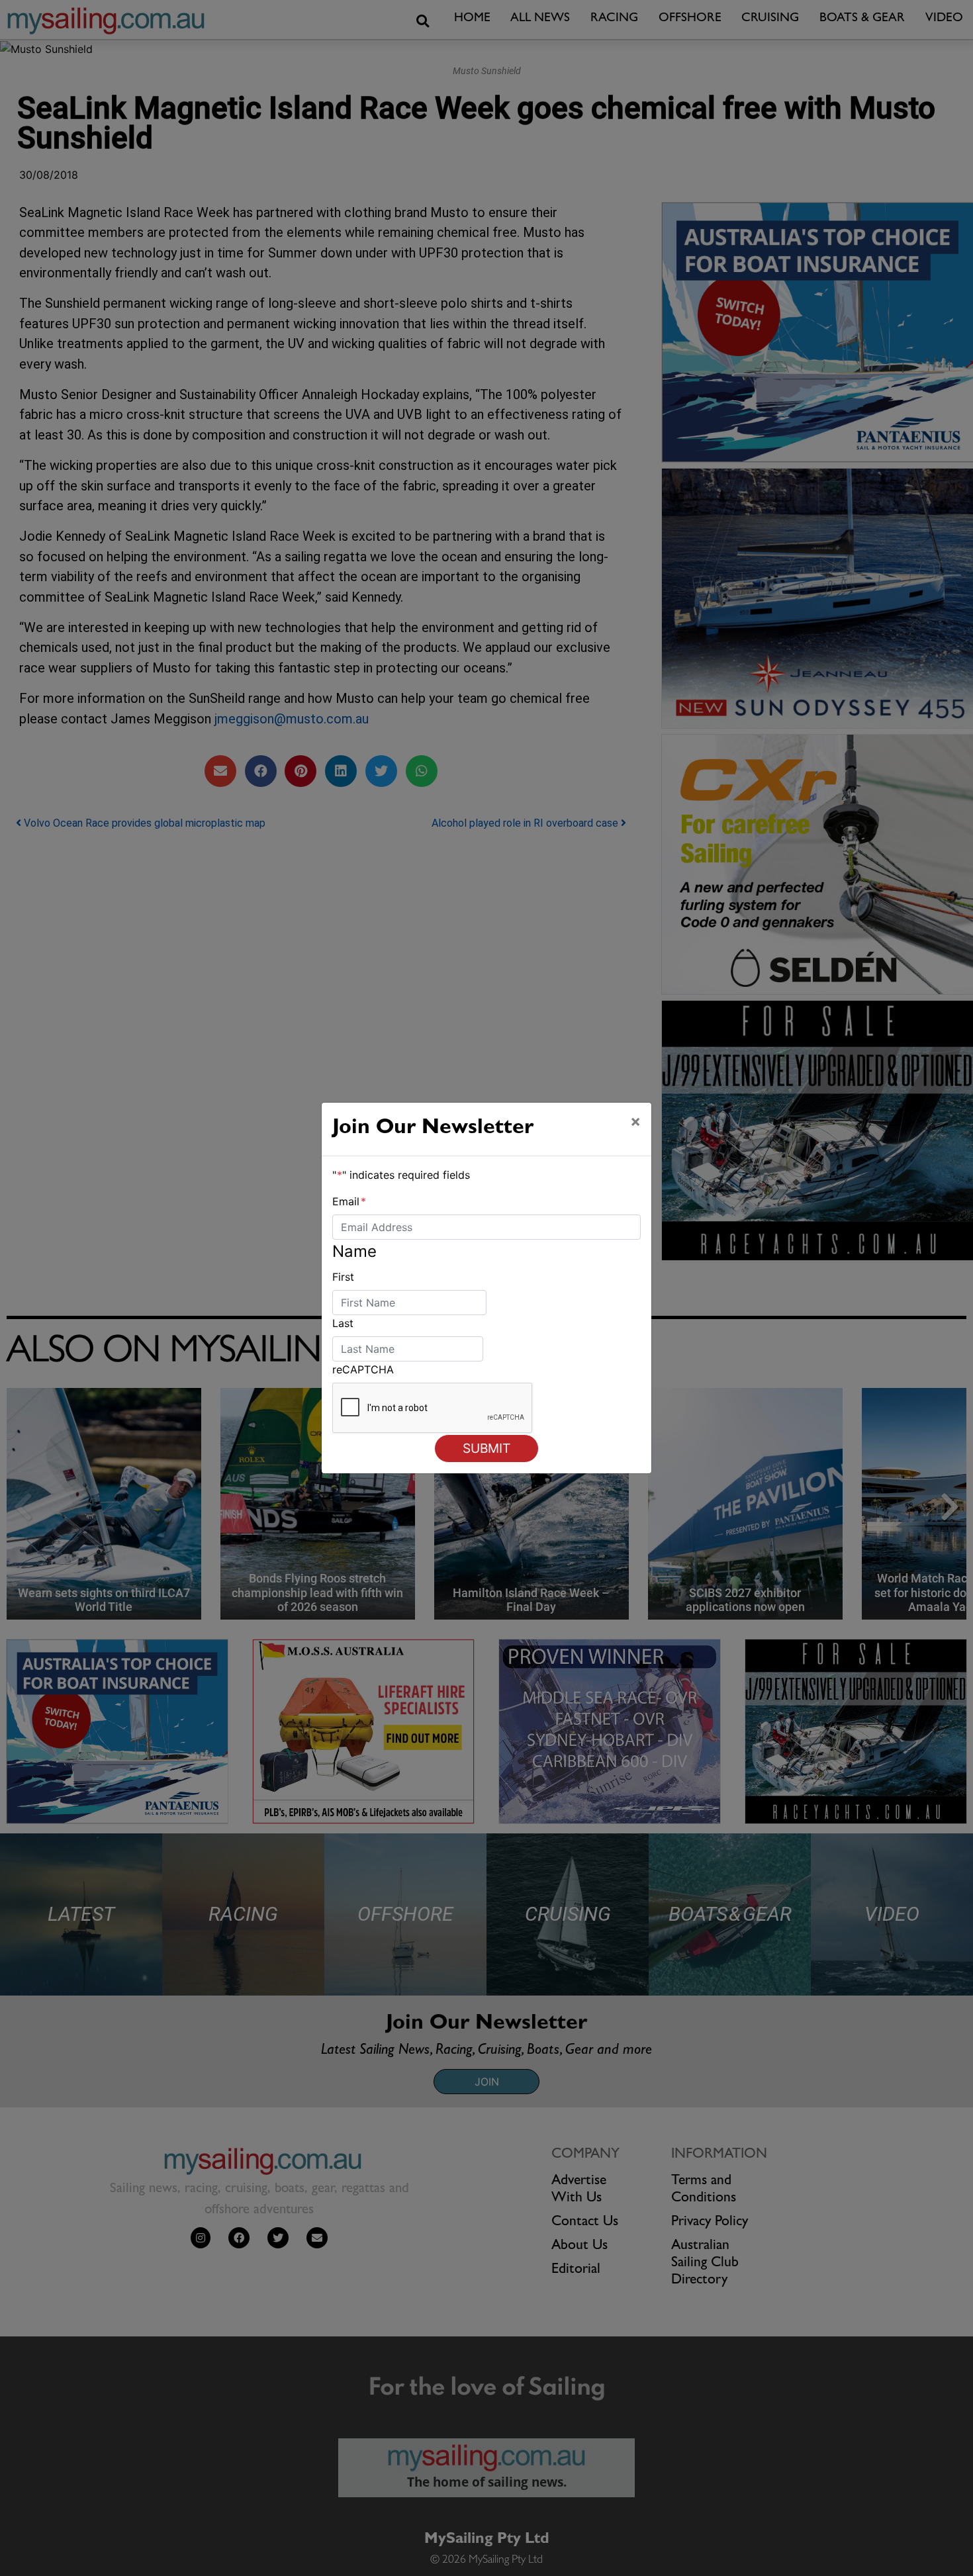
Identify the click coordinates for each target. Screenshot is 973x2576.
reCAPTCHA (363, 1369)
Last (343, 1323)
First (343, 1277)
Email (349, 1201)
